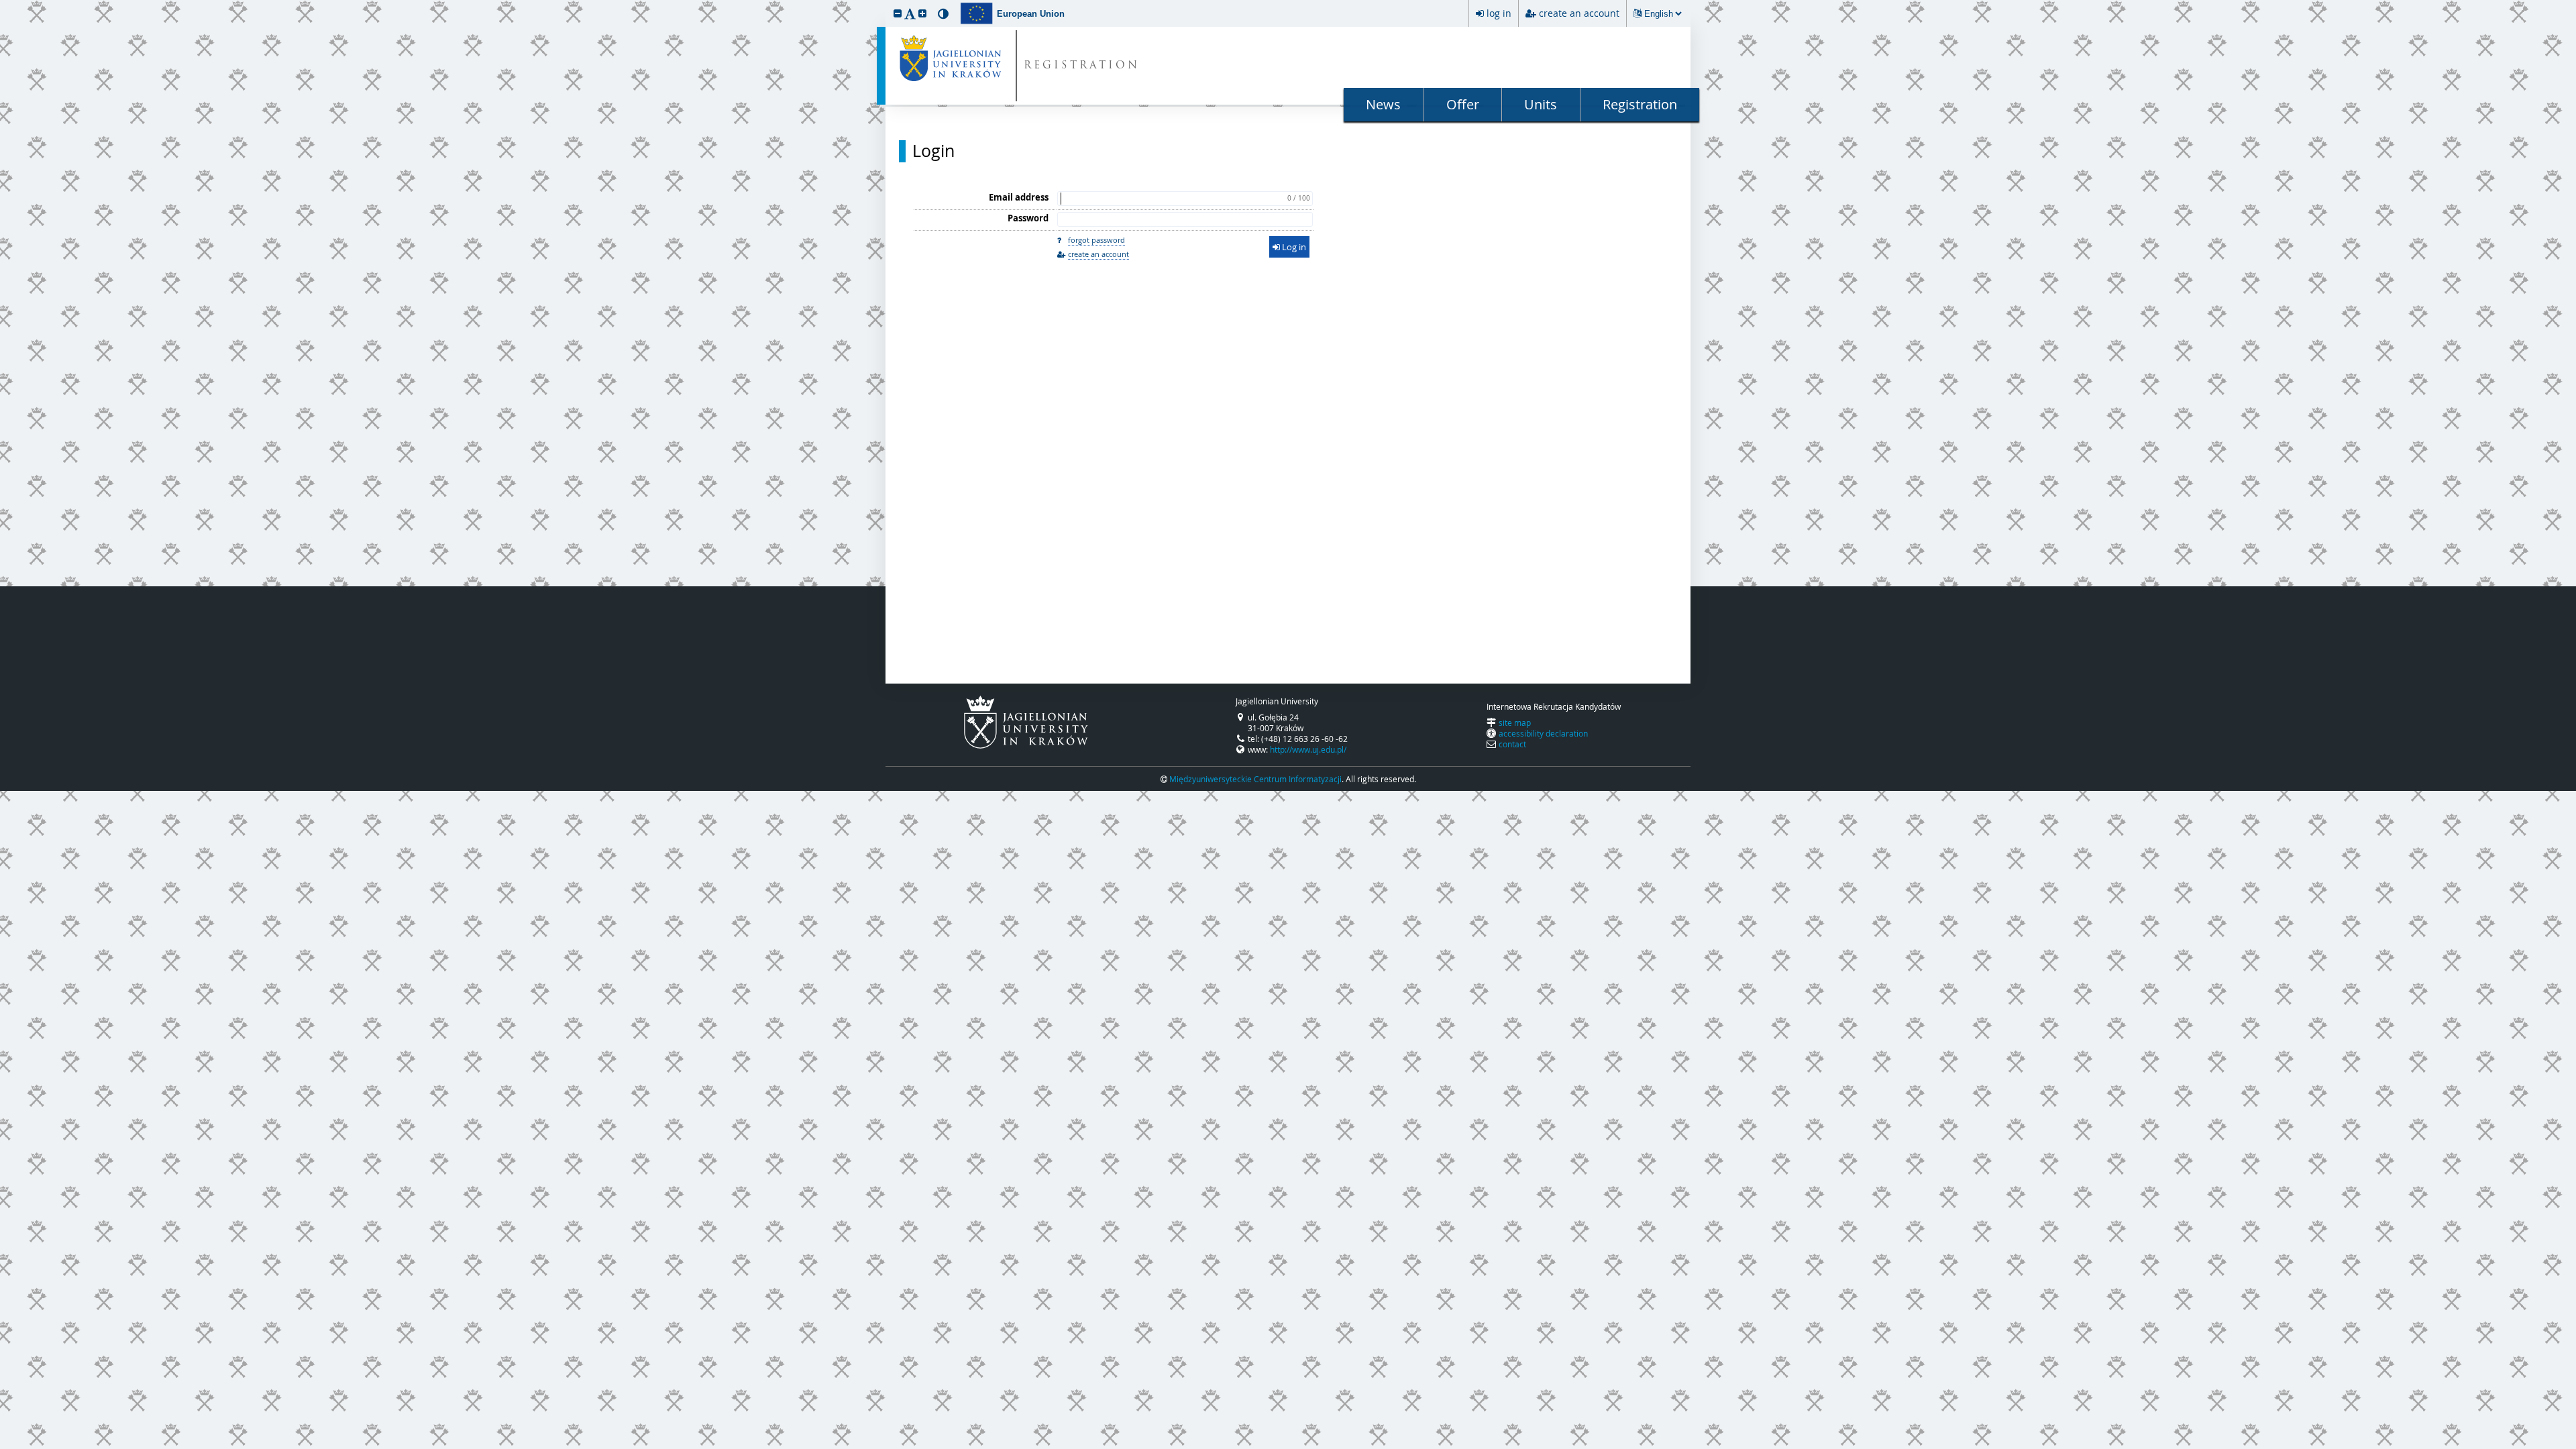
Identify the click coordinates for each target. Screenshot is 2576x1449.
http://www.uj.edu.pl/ (1308, 749)
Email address (1019, 197)
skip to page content (3, 3)
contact (1512, 744)
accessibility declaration (1543, 733)
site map (1515, 722)
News (1383, 104)
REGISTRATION (1082, 66)
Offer (1463, 104)
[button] (898, 13)
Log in (1293, 247)
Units (1541, 104)
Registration (1640, 104)
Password (1028, 218)
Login (933, 151)
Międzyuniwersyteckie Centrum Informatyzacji (1255, 779)
